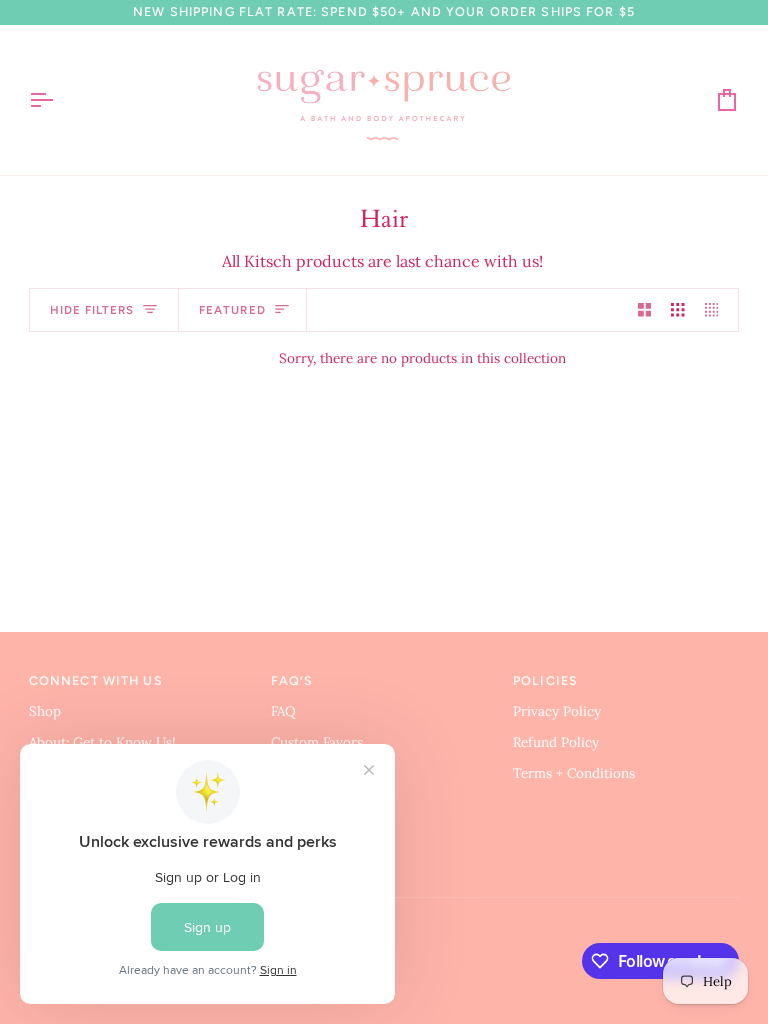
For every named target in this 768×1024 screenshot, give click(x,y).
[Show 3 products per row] (678, 310)
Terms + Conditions (574, 773)
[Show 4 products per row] (717, 310)
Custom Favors (317, 742)
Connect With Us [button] (96, 680)
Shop (45, 711)
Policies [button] (545, 680)
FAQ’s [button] (292, 680)
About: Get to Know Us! (102, 742)
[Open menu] (59, 100)
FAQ (283, 711)
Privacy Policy (557, 711)
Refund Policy (556, 742)
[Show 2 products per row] (645, 310)
